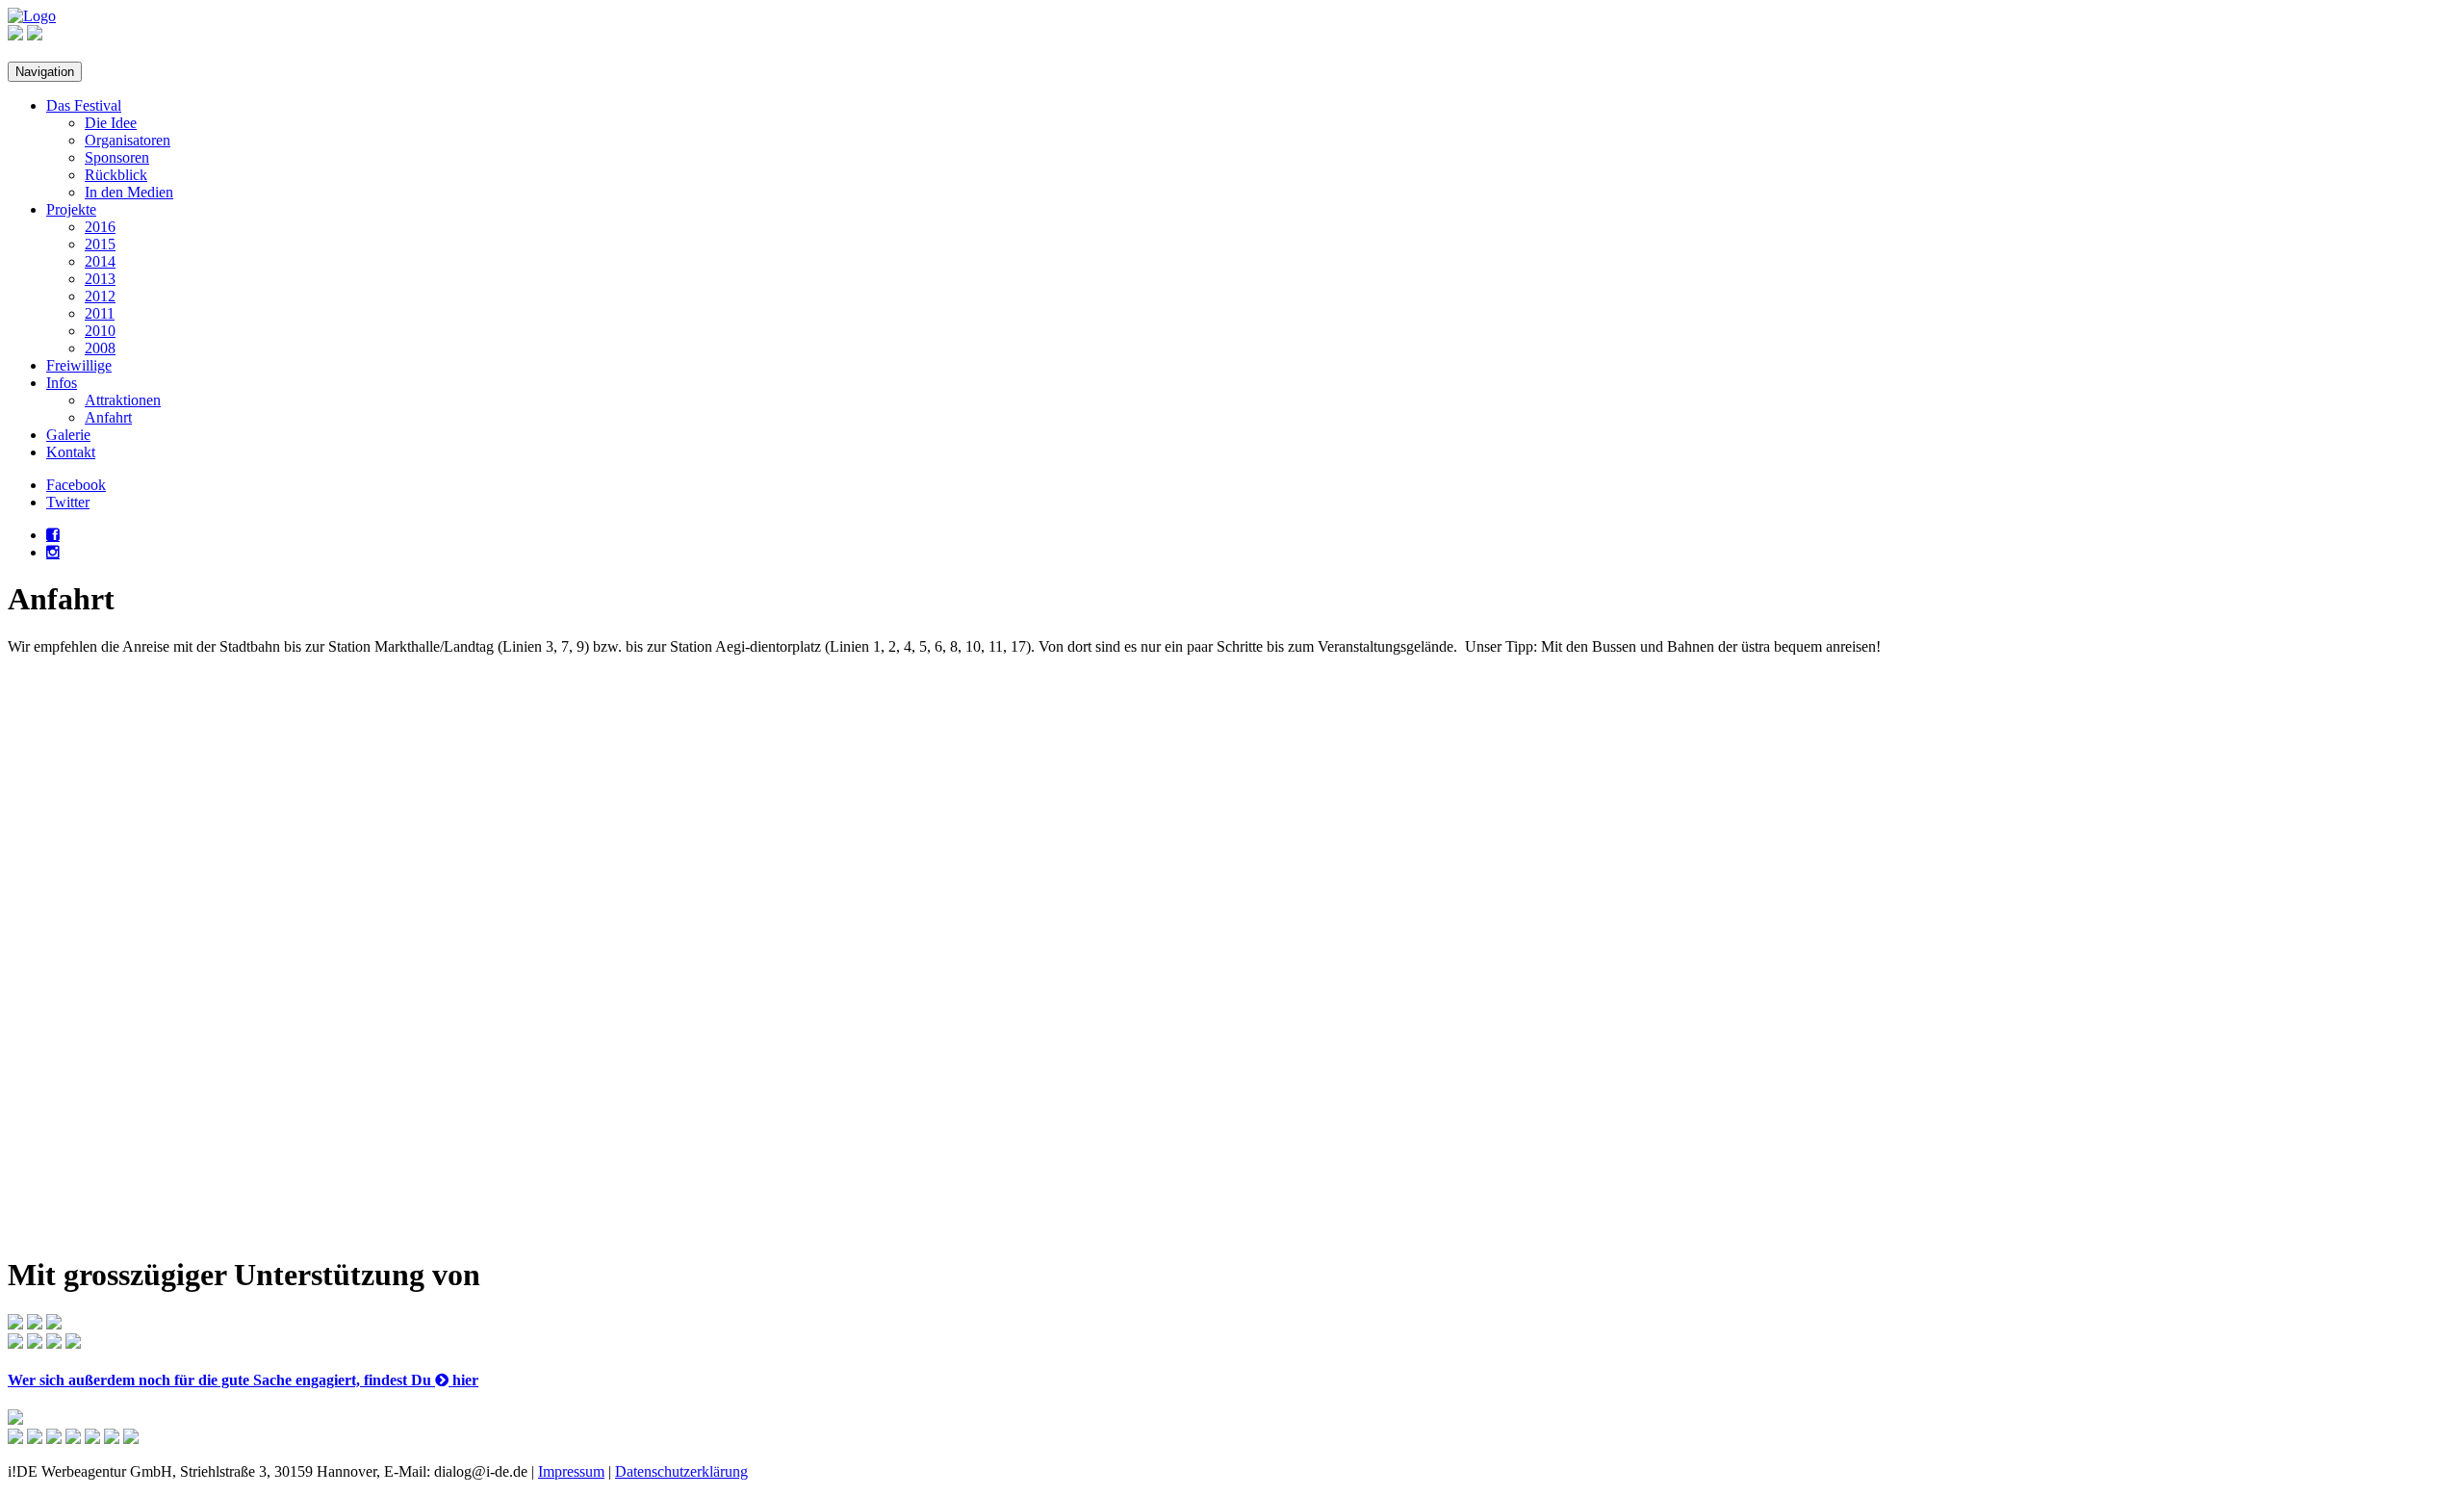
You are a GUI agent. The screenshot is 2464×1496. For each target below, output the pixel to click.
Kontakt (71, 452)
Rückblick (116, 175)
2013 (100, 279)
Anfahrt (108, 417)
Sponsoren (117, 157)
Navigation (45, 72)
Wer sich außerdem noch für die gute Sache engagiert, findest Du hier (243, 1380)
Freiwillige (79, 365)
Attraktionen (123, 400)
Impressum (571, 1471)
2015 (100, 244)
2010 (100, 331)
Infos (62, 383)
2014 (100, 261)
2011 (100, 313)
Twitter (68, 502)
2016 (100, 227)
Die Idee (111, 123)
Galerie (68, 435)
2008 (100, 348)
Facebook (76, 485)
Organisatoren (128, 140)
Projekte (71, 209)
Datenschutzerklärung (681, 1471)
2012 (100, 296)
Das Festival (84, 105)
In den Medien (129, 192)
